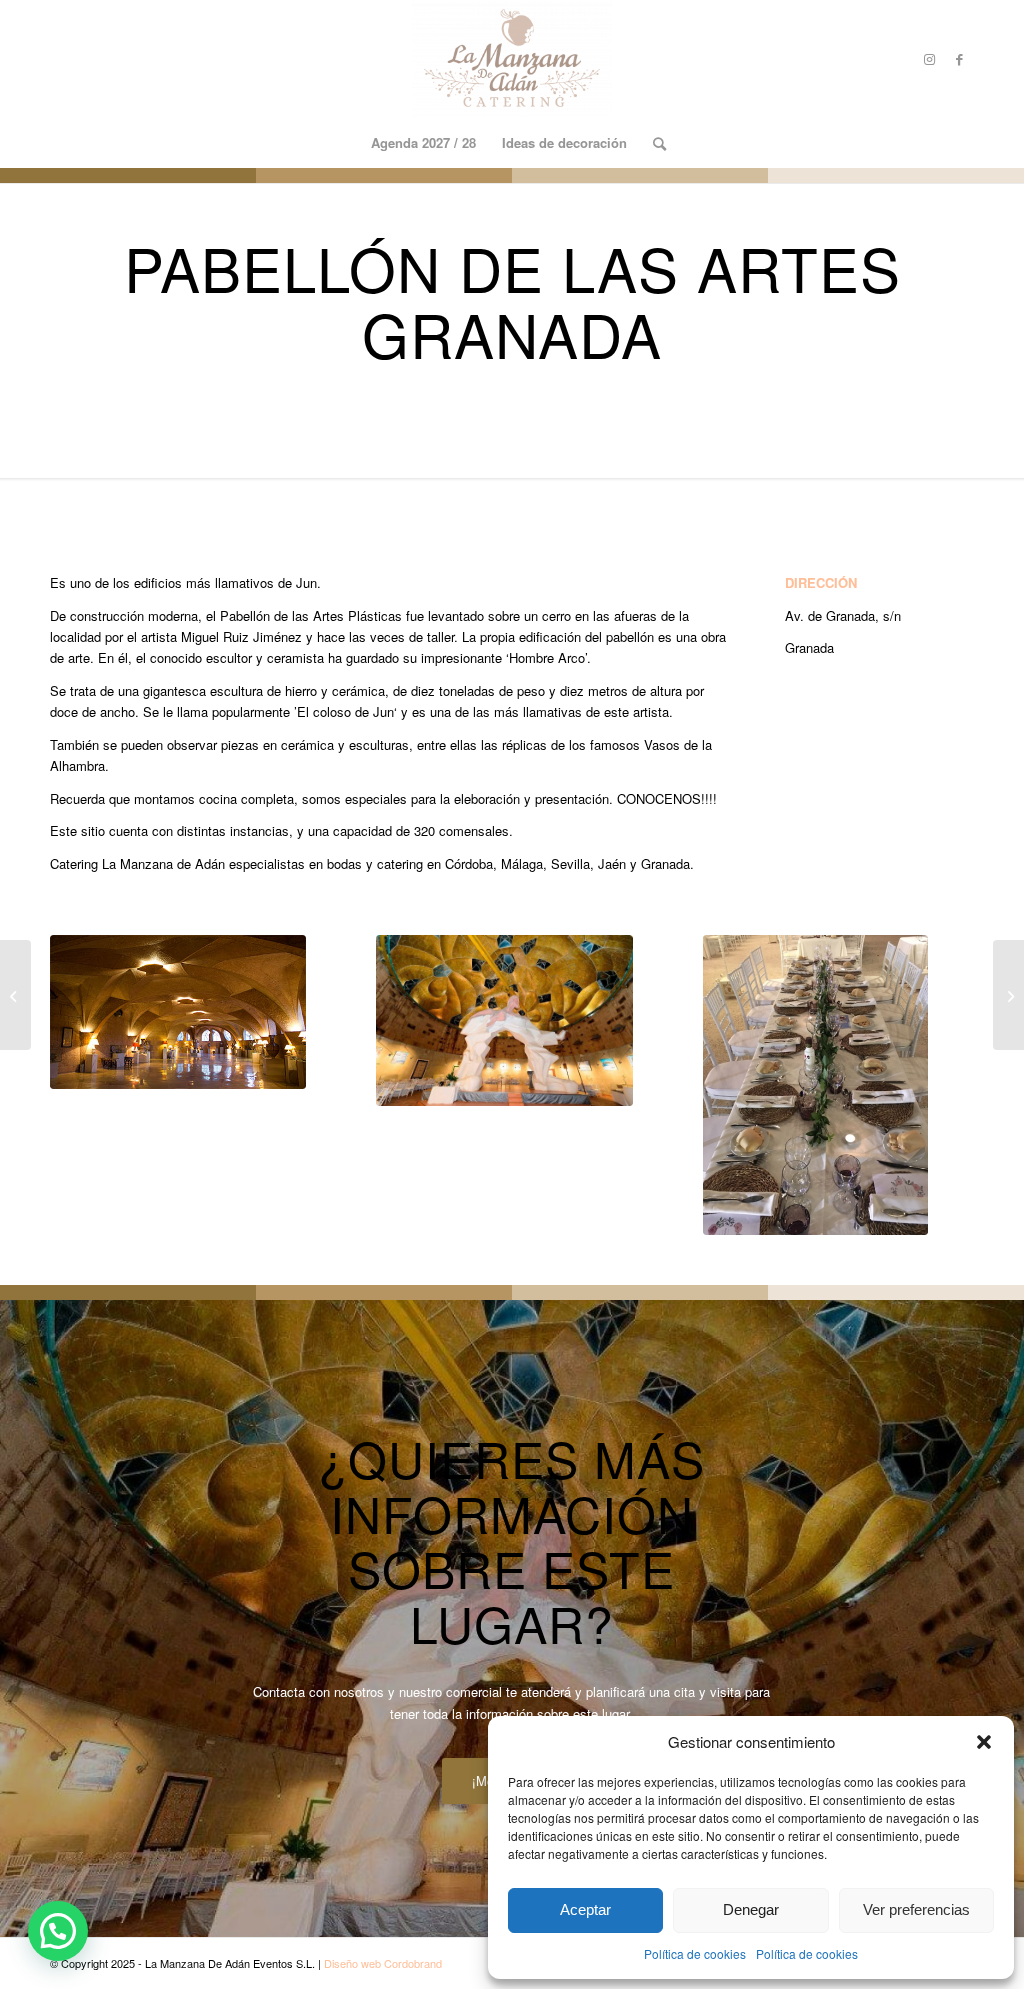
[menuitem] (423, 143)
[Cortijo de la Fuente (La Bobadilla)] (1008, 995)
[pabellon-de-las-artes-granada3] (178, 1012)
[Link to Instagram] (929, 59)
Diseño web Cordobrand (383, 1963)
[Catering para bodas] (511, 59)
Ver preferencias (916, 1909)
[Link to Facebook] (959, 59)
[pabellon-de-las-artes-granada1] (815, 1085)
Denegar (751, 1909)
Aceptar (585, 1909)
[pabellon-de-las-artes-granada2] (504, 1020)
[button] (984, 1742)
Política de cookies (695, 1953)
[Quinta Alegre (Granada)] (15, 995)
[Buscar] (653, 143)
